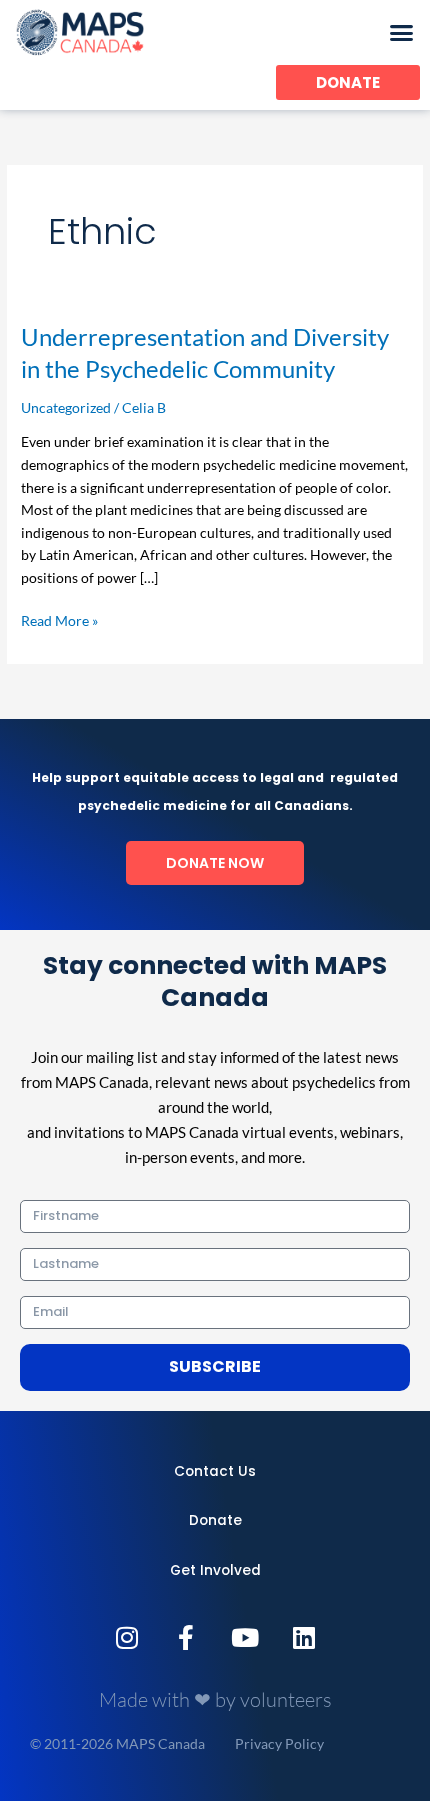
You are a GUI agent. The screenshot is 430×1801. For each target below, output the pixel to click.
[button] (402, 33)
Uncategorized (66, 407)
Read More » (59, 619)
